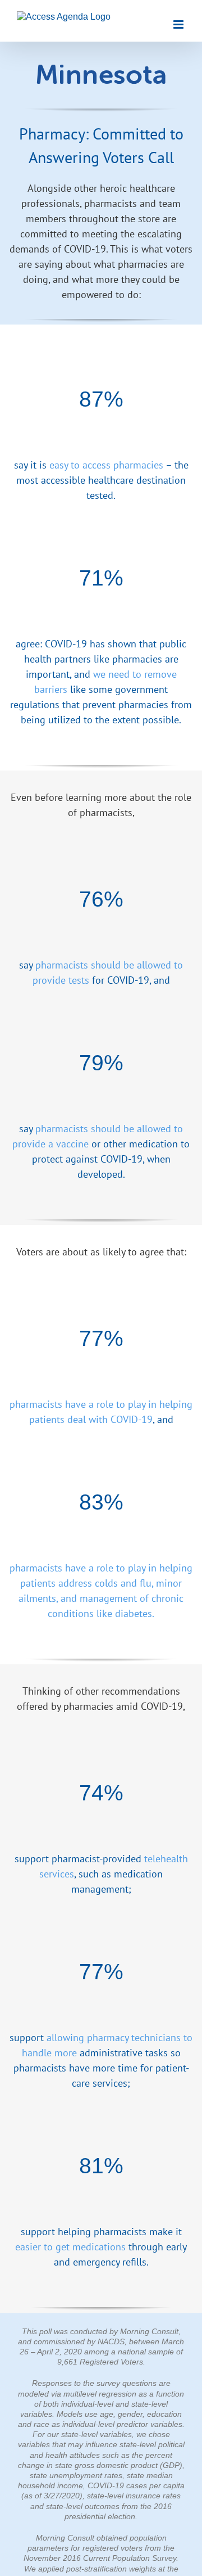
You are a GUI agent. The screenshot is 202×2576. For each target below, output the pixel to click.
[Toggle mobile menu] (179, 24)
